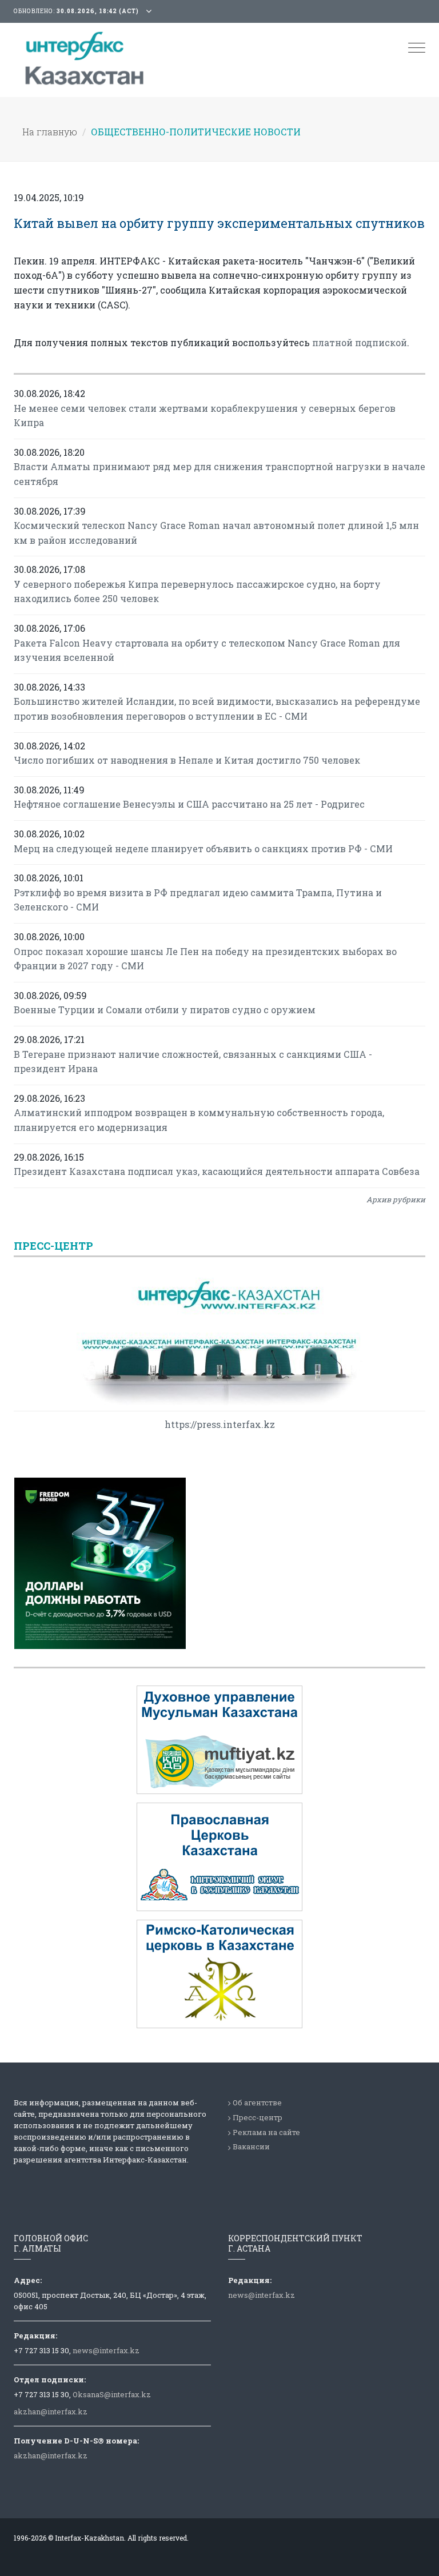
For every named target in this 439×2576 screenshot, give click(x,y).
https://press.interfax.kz (220, 1424)
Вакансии (251, 2146)
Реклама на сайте (266, 2132)
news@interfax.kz (106, 2350)
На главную (50, 132)
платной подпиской (360, 342)
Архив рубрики (396, 1199)
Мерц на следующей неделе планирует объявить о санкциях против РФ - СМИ (203, 848)
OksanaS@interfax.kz (112, 2394)
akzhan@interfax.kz (51, 2412)
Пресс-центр (258, 2117)
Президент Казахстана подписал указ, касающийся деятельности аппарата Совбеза (217, 1171)
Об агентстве (257, 2102)
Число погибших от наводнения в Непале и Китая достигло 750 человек (187, 760)
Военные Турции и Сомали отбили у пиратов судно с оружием (165, 1010)
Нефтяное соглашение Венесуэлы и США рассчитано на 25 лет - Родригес (189, 804)
